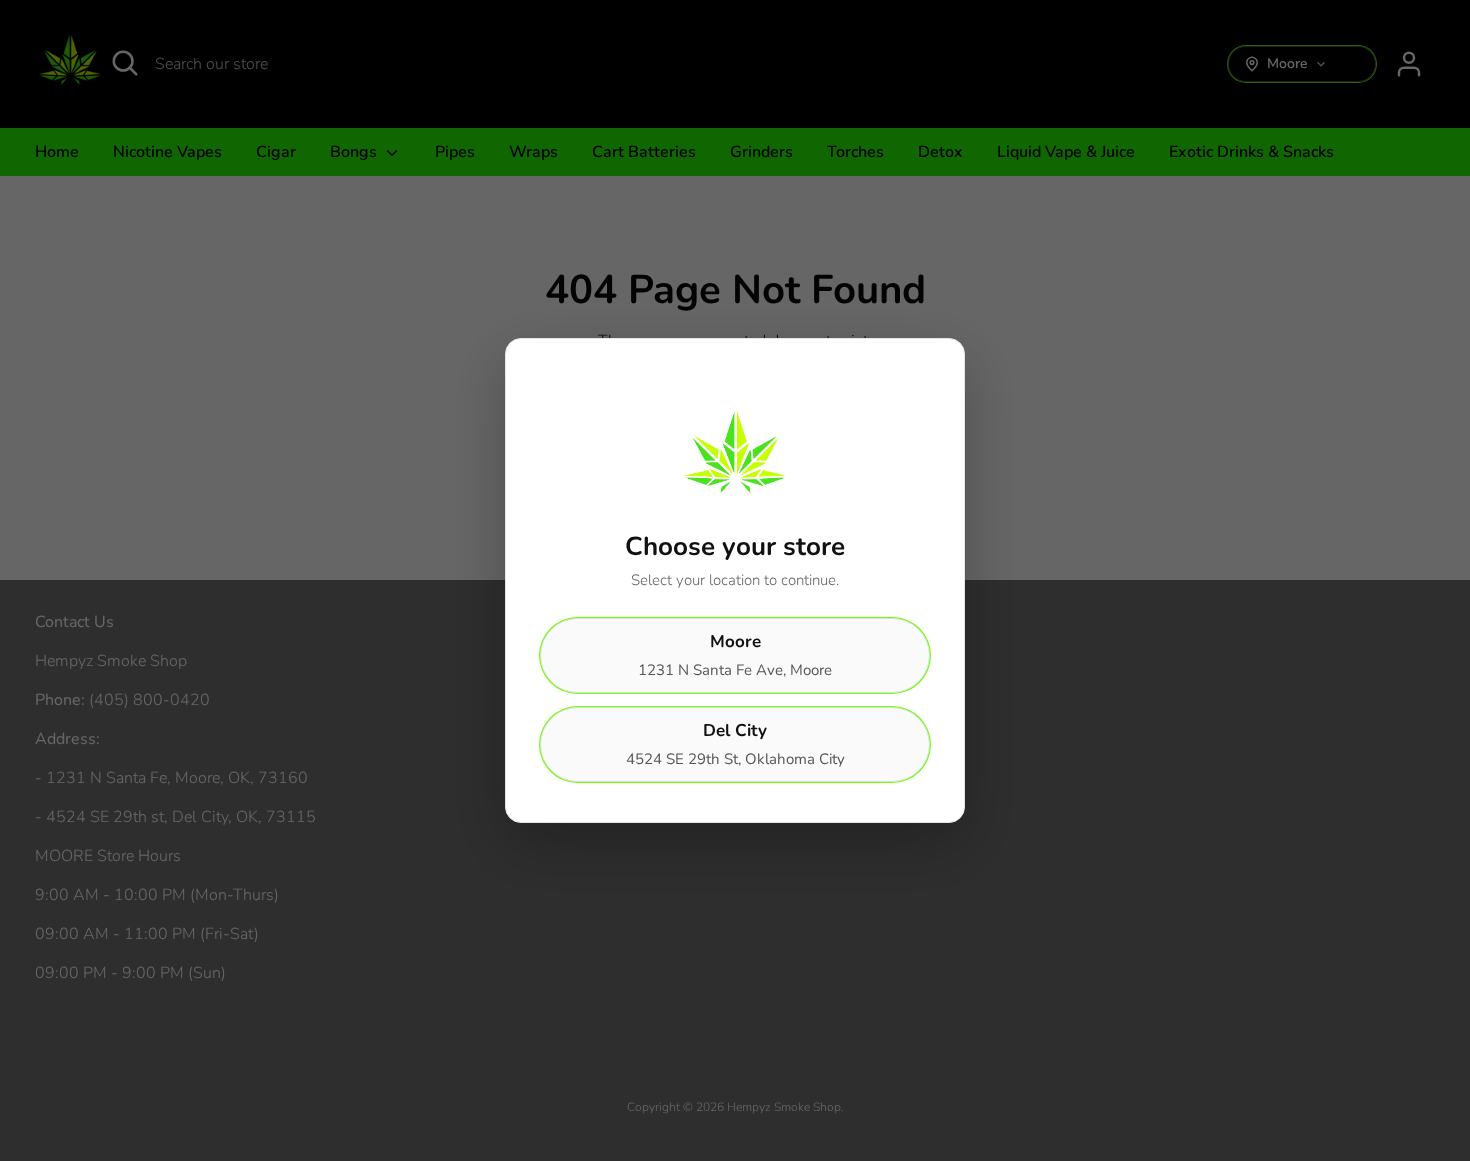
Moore (735, 655)
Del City (735, 744)
